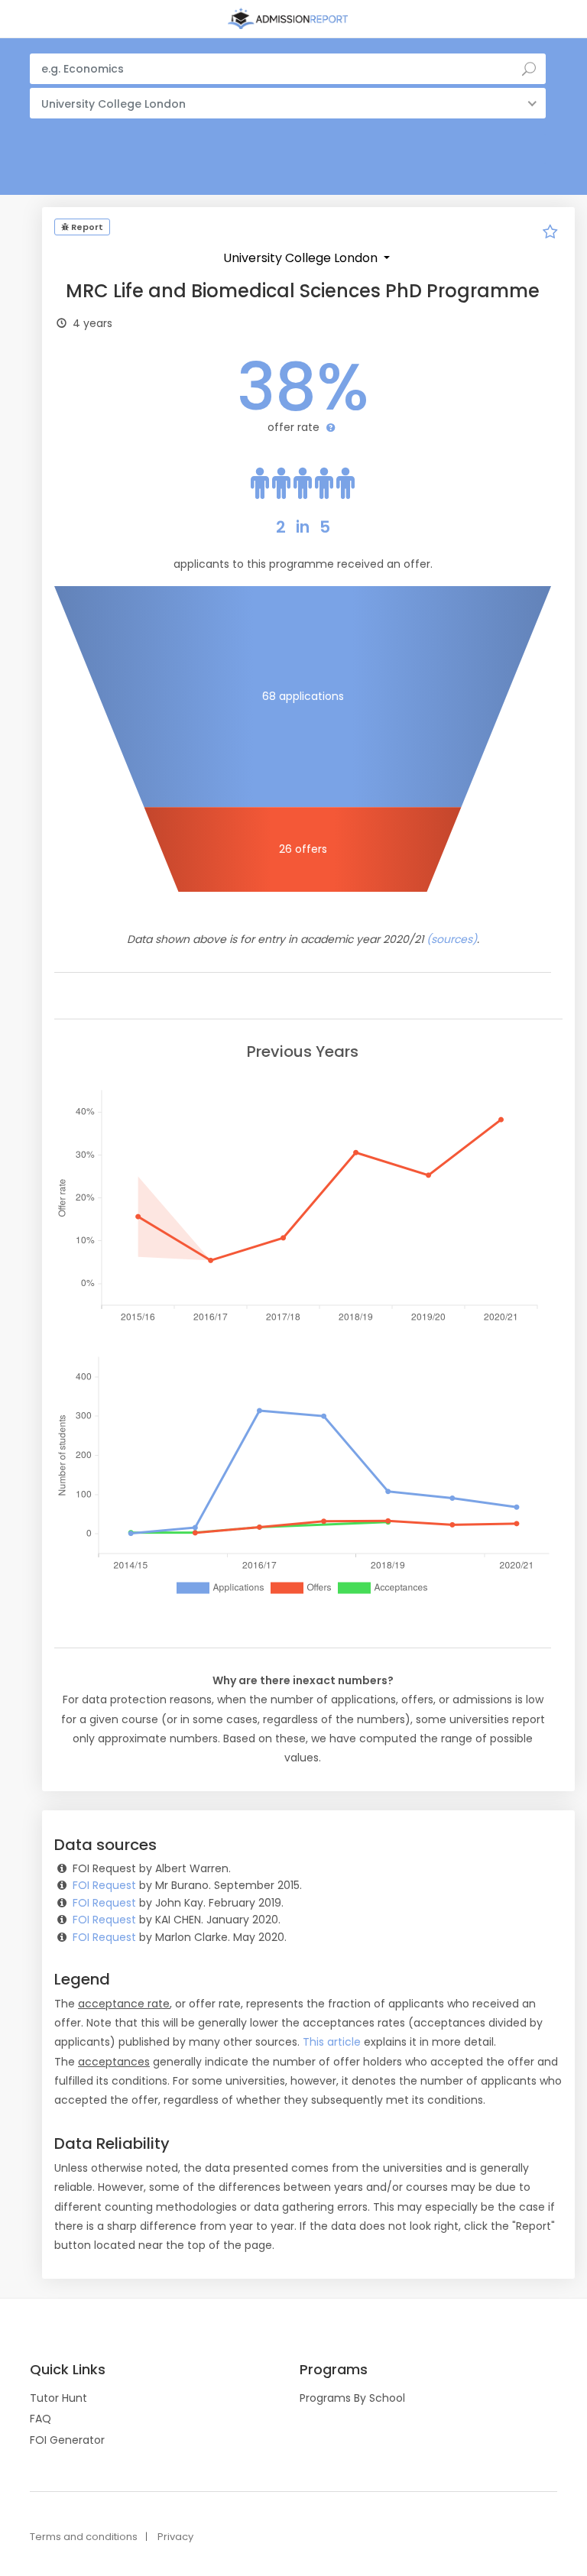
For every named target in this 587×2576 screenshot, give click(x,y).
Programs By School (352, 2398)
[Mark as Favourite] (550, 234)
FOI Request (104, 1885)
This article (332, 2042)
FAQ (41, 2419)
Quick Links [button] (68, 2370)
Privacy (175, 2537)
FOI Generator (67, 2440)
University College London (302, 258)
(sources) (452, 939)
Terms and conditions (84, 2537)
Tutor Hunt (58, 2398)
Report (86, 227)
